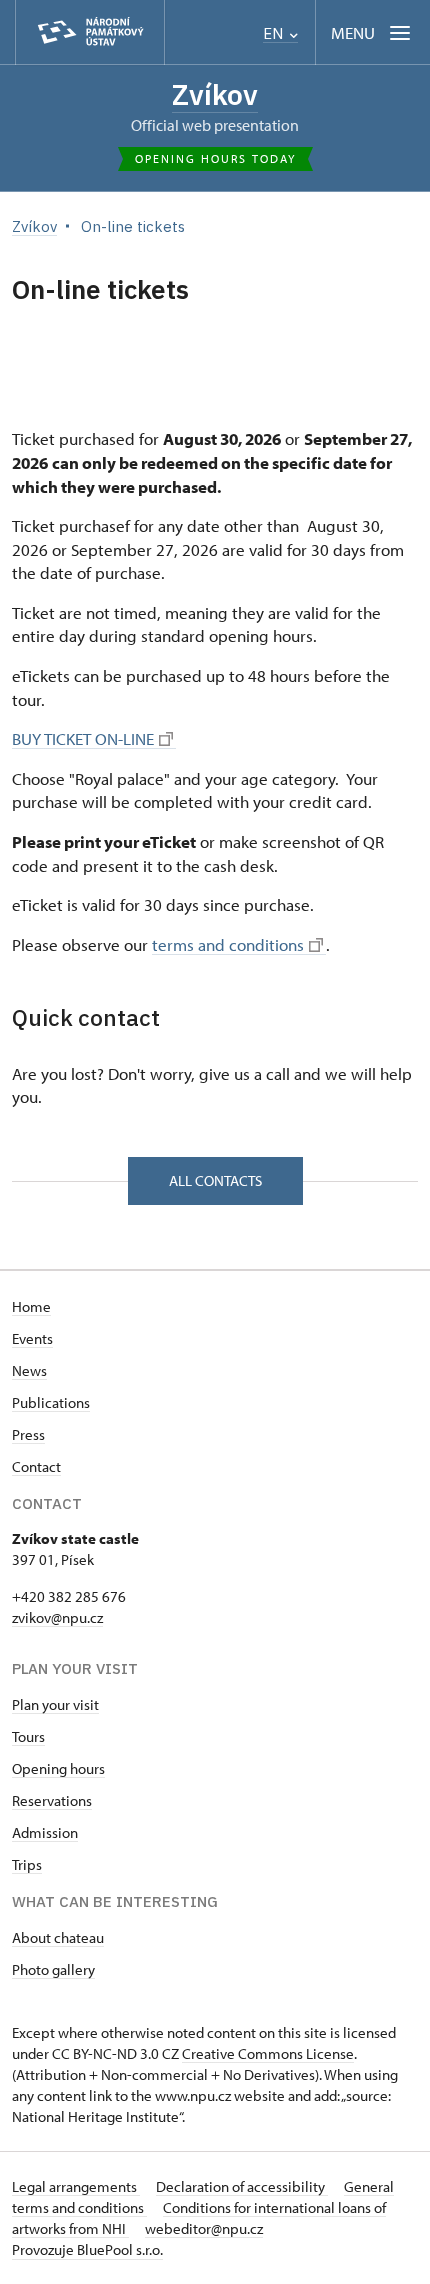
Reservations (52, 1800)
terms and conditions (228, 944)
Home (31, 1306)
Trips (27, 1864)
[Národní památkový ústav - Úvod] (90, 32)
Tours (28, 1736)
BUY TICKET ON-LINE (83, 738)
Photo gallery (53, 1969)
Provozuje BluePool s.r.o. (87, 2249)
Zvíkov (215, 94)
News (29, 1370)
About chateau (58, 1937)
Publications (51, 1402)
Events (32, 1338)
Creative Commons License (268, 2053)
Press (28, 1434)
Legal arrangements (76, 2186)
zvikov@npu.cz (57, 1617)
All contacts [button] (215, 1180)
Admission (45, 1832)
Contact (36, 1466)
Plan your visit (55, 1704)
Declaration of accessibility (242, 2186)
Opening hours (58, 1768)
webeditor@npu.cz (204, 2228)
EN (275, 33)
